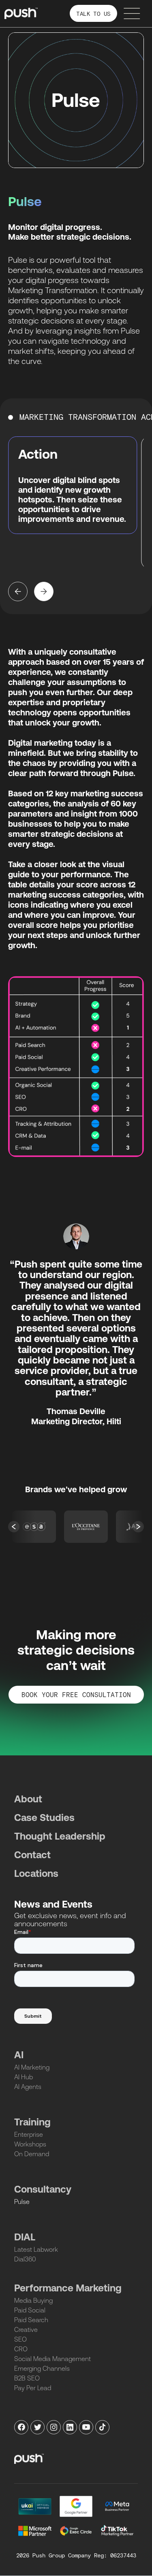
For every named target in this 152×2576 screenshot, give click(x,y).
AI (19, 2055)
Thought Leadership (60, 1836)
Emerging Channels (42, 2368)
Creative (26, 2329)
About (28, 1799)
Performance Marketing (68, 2288)
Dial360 (25, 2259)
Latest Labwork (36, 2249)
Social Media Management (52, 2359)
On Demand (32, 2154)
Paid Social (30, 2310)
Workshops (30, 2144)
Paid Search (31, 2320)
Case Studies (44, 1818)
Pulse (22, 2202)
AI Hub (24, 2077)
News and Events (53, 1904)
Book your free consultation (76, 1695)
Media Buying (33, 2300)
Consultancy (43, 2189)
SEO (20, 2339)
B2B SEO (27, 2378)
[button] (18, 591)
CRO (21, 2349)
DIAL (25, 2237)
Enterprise (29, 2134)
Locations (36, 1873)
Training (32, 2122)
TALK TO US (93, 14)
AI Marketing (32, 2067)
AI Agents (28, 2087)
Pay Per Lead (33, 2388)
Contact (32, 1855)
